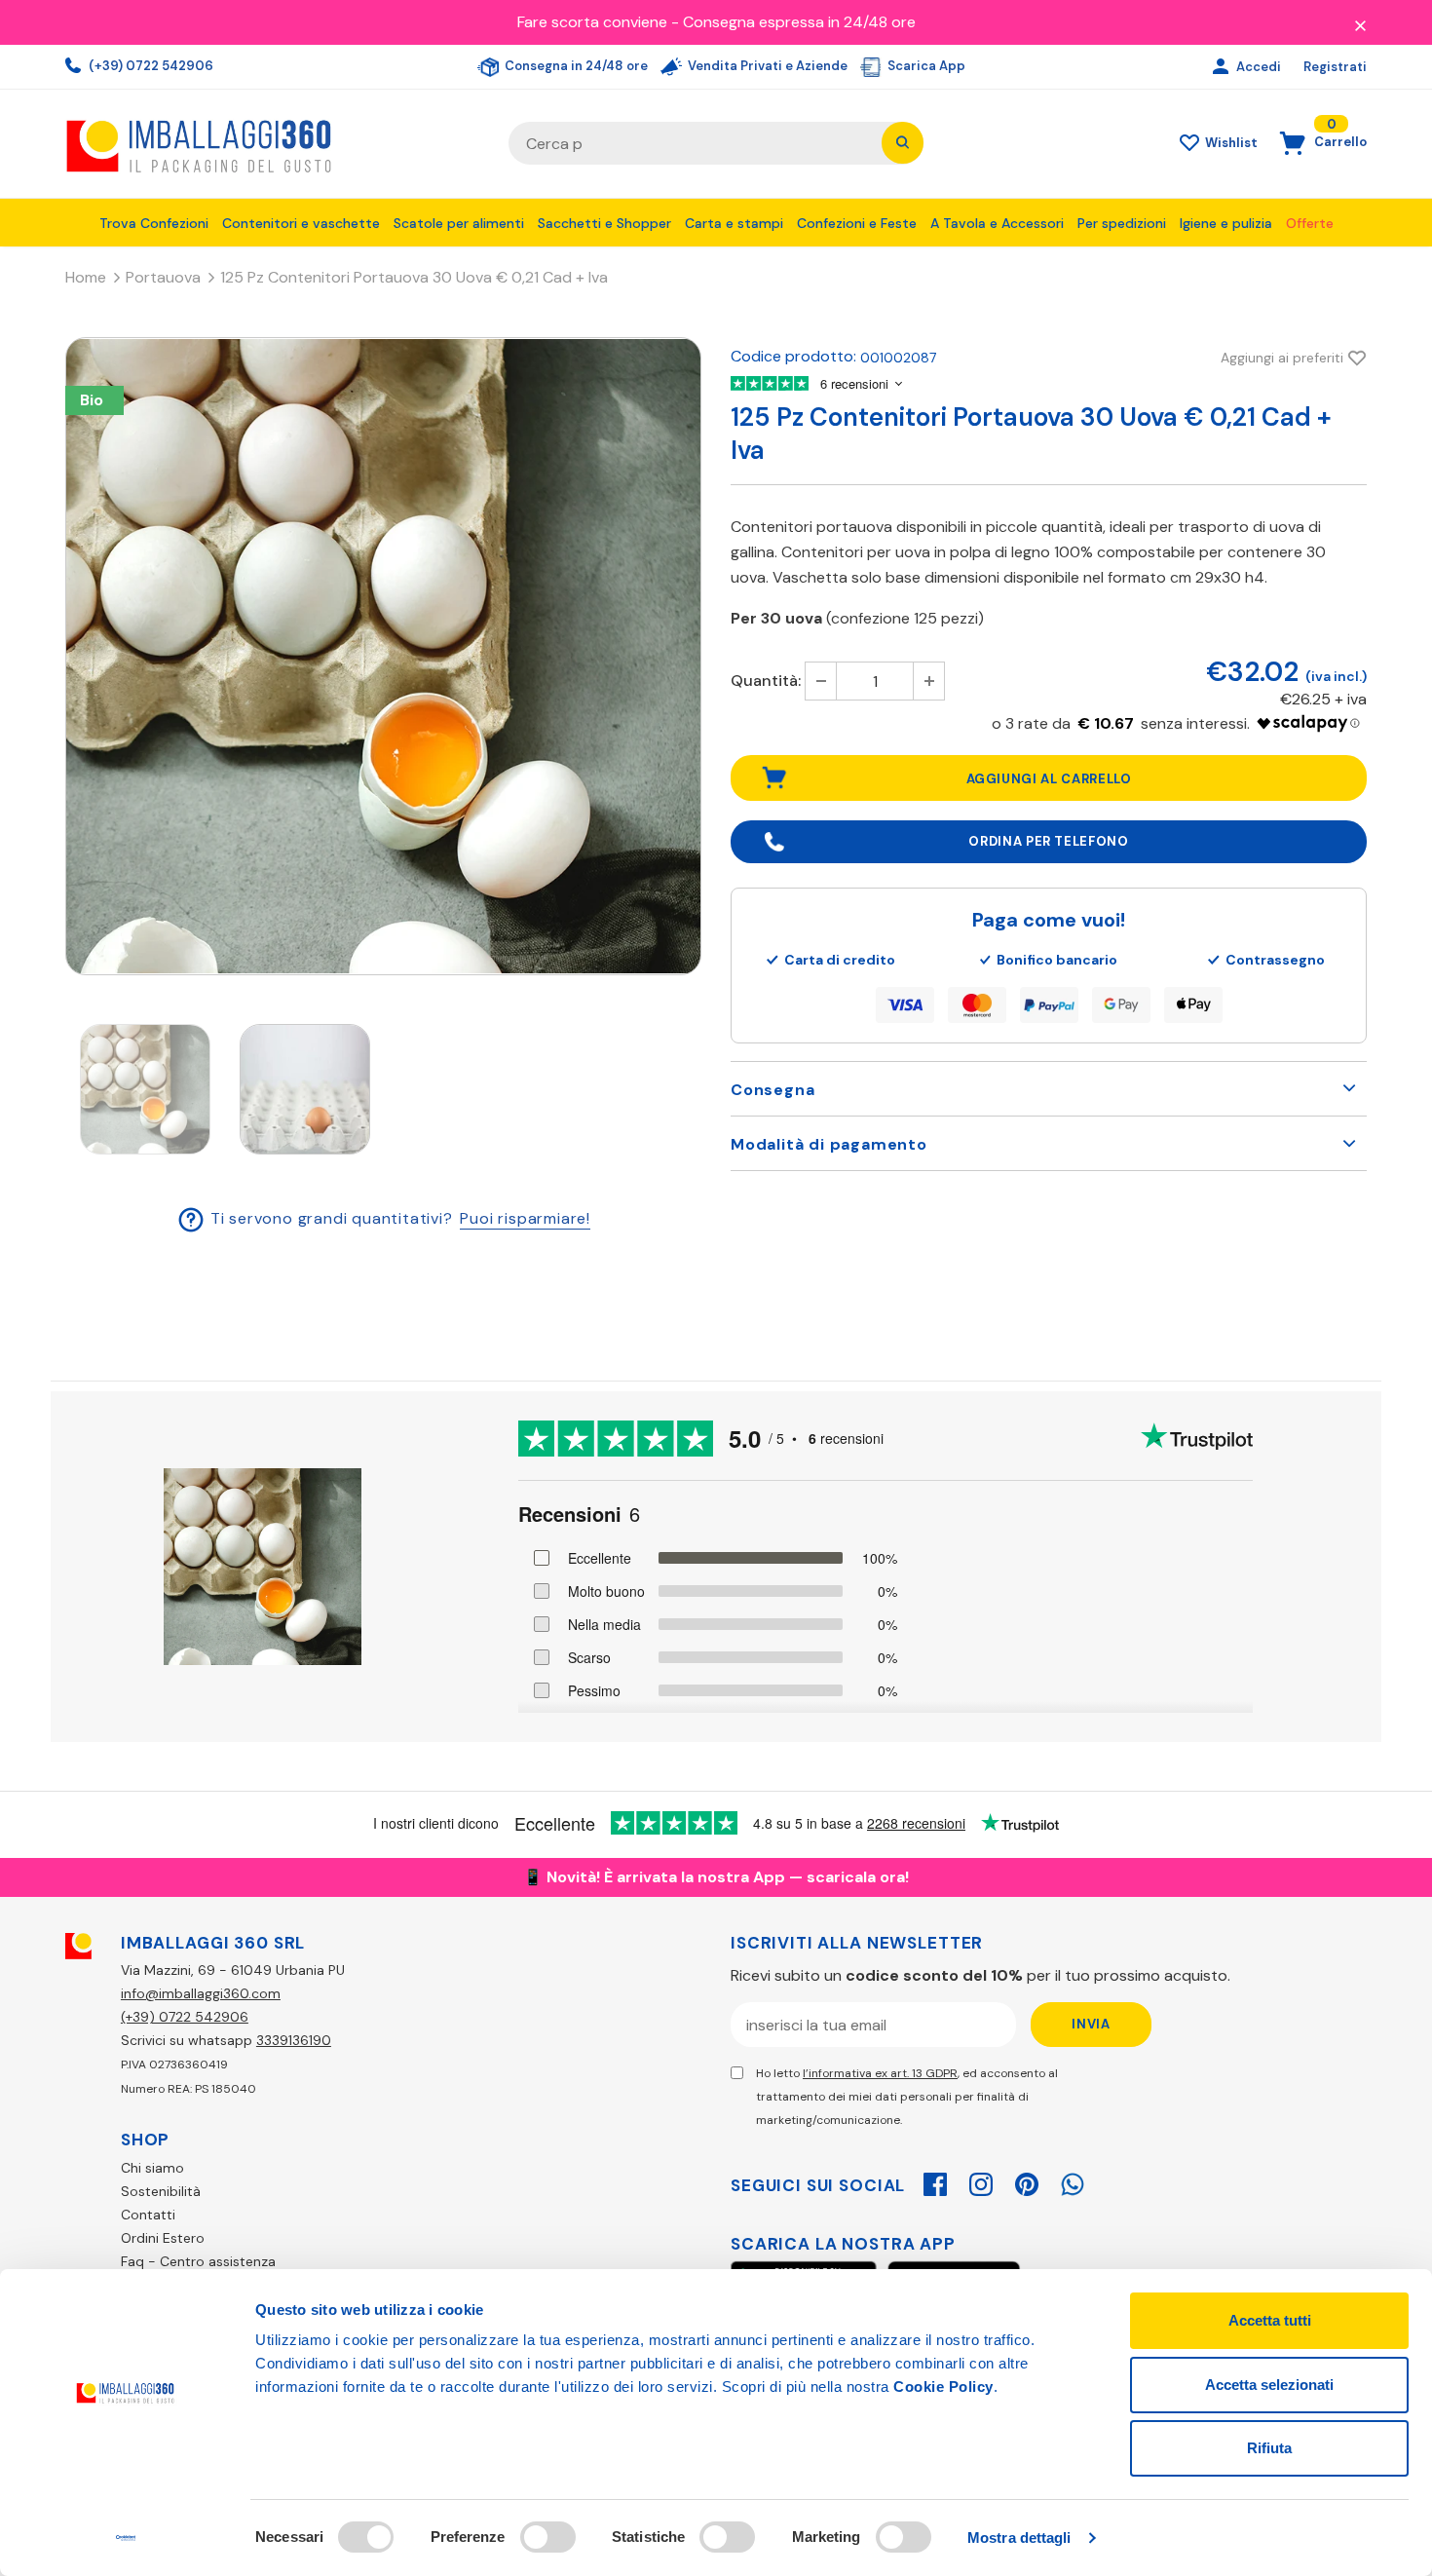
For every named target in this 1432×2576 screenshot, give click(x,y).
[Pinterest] (1027, 2181)
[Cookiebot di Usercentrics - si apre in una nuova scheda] (126, 2538)
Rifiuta (1269, 2448)
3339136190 (294, 2040)
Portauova (163, 277)
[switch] (548, 2537)
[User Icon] (1223, 67)
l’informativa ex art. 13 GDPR (880, 2073)
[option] (383, 656)
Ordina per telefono (1048, 841)
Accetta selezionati (1269, 2385)
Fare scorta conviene (592, 22)
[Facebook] (935, 2181)
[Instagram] (981, 2181)
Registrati (1335, 67)
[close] (1360, 24)
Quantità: (766, 681)
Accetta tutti (1270, 2320)
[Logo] (272, 144)
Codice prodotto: (793, 356)
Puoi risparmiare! (525, 1218)
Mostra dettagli (1019, 2538)
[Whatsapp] (1073, 2181)
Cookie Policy (943, 2387)
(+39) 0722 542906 (150, 66)
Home (86, 277)
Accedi (1260, 67)
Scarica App (925, 66)
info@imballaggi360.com (201, 1993)
